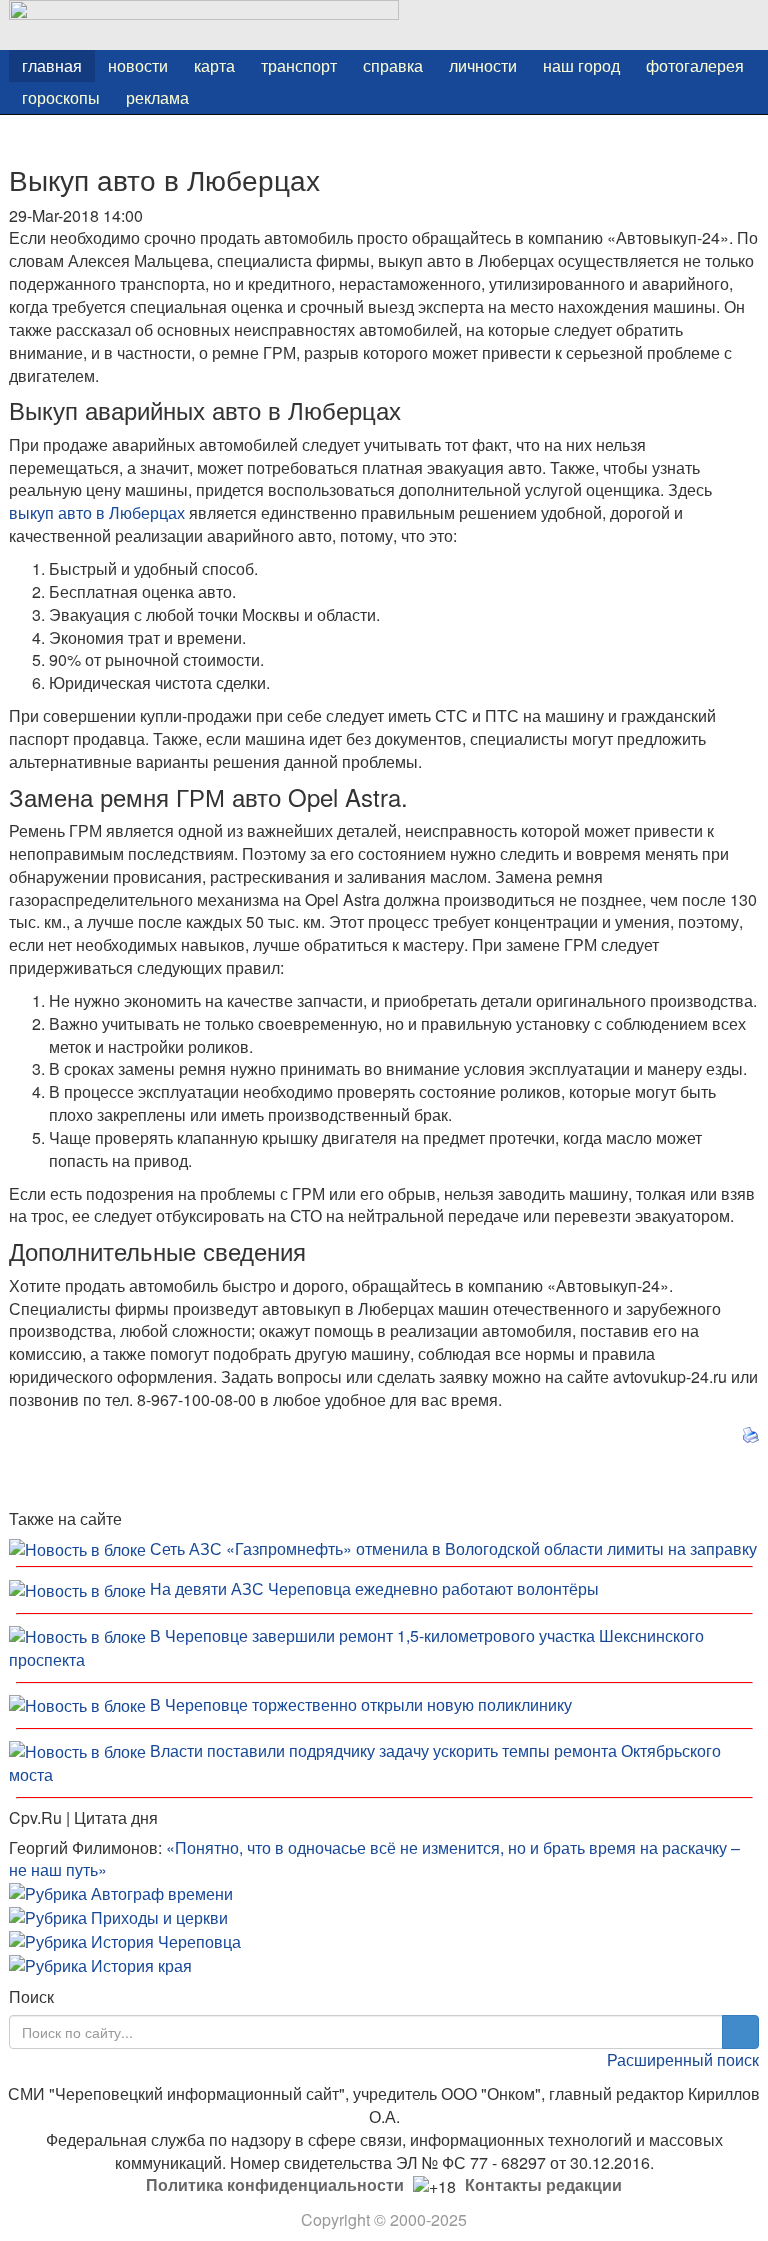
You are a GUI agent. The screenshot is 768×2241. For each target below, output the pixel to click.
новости (138, 65)
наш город (581, 65)
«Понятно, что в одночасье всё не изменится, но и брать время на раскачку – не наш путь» (374, 1859)
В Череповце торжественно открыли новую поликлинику (361, 1704)
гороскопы (61, 97)
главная (52, 65)
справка (393, 65)
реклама (157, 97)
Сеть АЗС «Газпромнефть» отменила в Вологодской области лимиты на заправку (453, 1548)
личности (483, 65)
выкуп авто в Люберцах (97, 512)
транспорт (299, 65)
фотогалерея (695, 65)
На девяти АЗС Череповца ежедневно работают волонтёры (374, 1588)
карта (214, 65)
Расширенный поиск (683, 2059)
